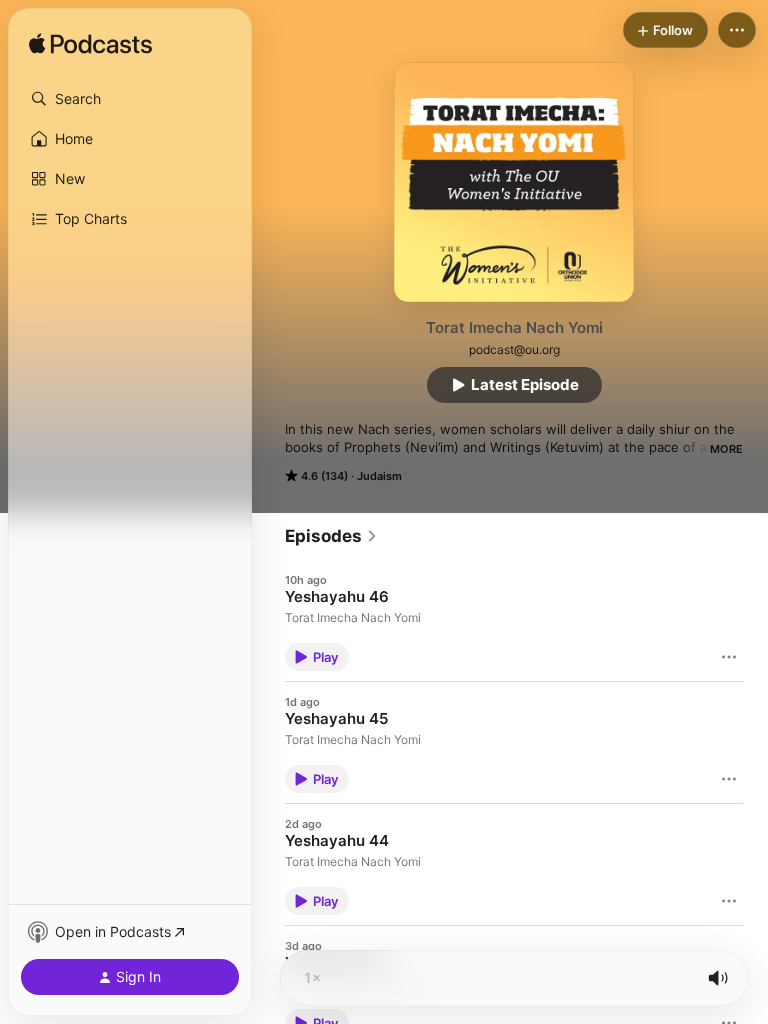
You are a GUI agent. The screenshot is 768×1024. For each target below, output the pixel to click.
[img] (90, 45)
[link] (331, 536)
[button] (130, 99)
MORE (726, 449)
